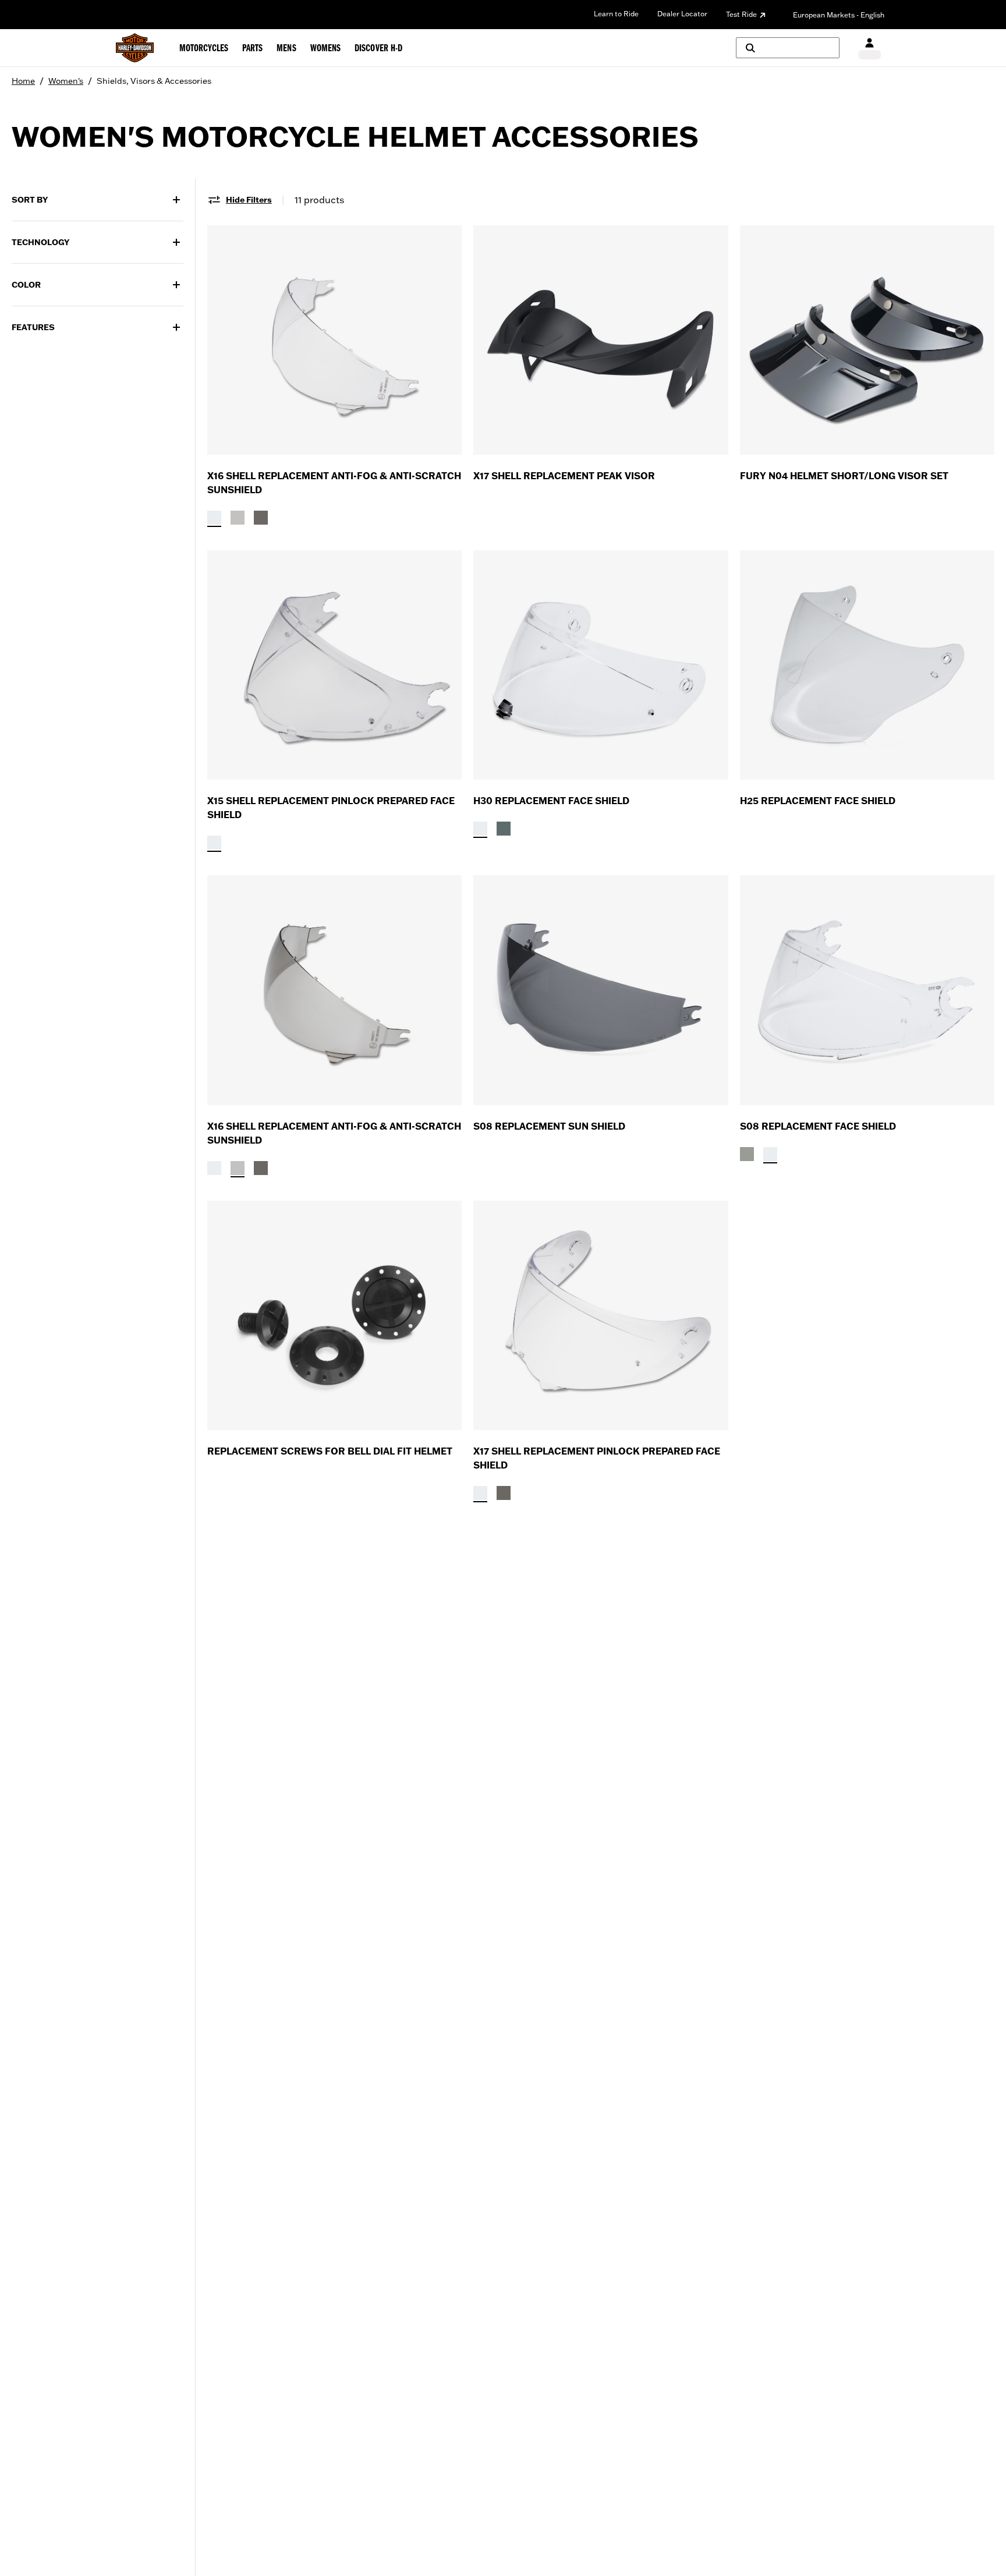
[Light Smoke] (238, 518)
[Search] (788, 48)
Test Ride (741, 14)
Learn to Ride (616, 14)
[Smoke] (504, 829)
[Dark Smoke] (261, 518)
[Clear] (214, 518)
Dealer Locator (682, 14)
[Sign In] (869, 48)
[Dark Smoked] (747, 1154)
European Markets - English (839, 15)
